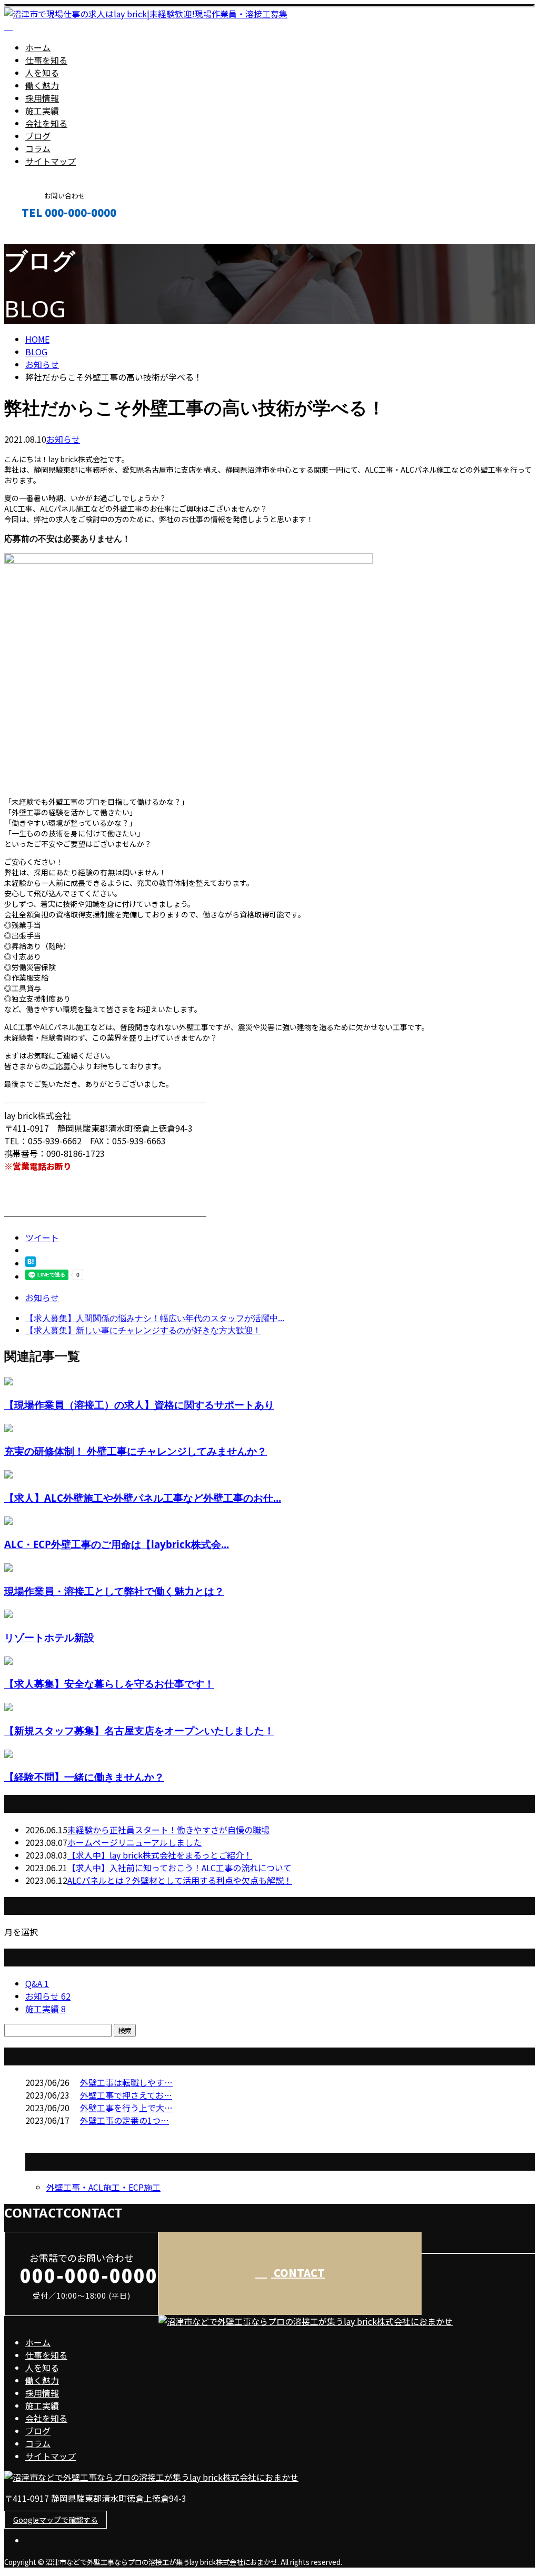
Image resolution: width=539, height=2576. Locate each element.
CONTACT (41, 235)
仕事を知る (46, 60)
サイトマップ (51, 161)
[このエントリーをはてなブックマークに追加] (31, 1263)
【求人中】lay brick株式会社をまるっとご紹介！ (160, 1855)
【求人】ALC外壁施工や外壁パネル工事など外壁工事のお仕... (143, 1498)
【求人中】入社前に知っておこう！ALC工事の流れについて (179, 1868)
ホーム (38, 47)
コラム (38, 148)
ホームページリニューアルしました (134, 1842)
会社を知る (46, 123)
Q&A (37, 1983)
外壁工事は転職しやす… (126, 2082)
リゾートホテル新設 (49, 1637)
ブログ (38, 136)
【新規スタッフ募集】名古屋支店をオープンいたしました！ (139, 1730)
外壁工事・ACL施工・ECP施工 (103, 2187)
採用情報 (42, 98)
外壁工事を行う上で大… (126, 2108)
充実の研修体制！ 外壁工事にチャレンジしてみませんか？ (136, 1451)
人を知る (42, 73)
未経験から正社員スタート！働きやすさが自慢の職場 (168, 1830)
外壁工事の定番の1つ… (124, 2120)
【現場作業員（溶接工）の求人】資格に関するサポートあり (139, 1405)
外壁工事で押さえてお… (126, 2095)
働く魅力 (42, 85)
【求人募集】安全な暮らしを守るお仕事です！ (109, 1684)
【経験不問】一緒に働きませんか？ (84, 1777)
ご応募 (59, 1066)
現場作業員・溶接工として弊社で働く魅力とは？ (114, 1591)
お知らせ (63, 439)
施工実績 (42, 111)
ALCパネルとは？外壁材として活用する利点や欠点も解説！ (180, 1880)
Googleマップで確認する (56, 2520)
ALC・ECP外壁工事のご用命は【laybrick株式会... (117, 1544)
